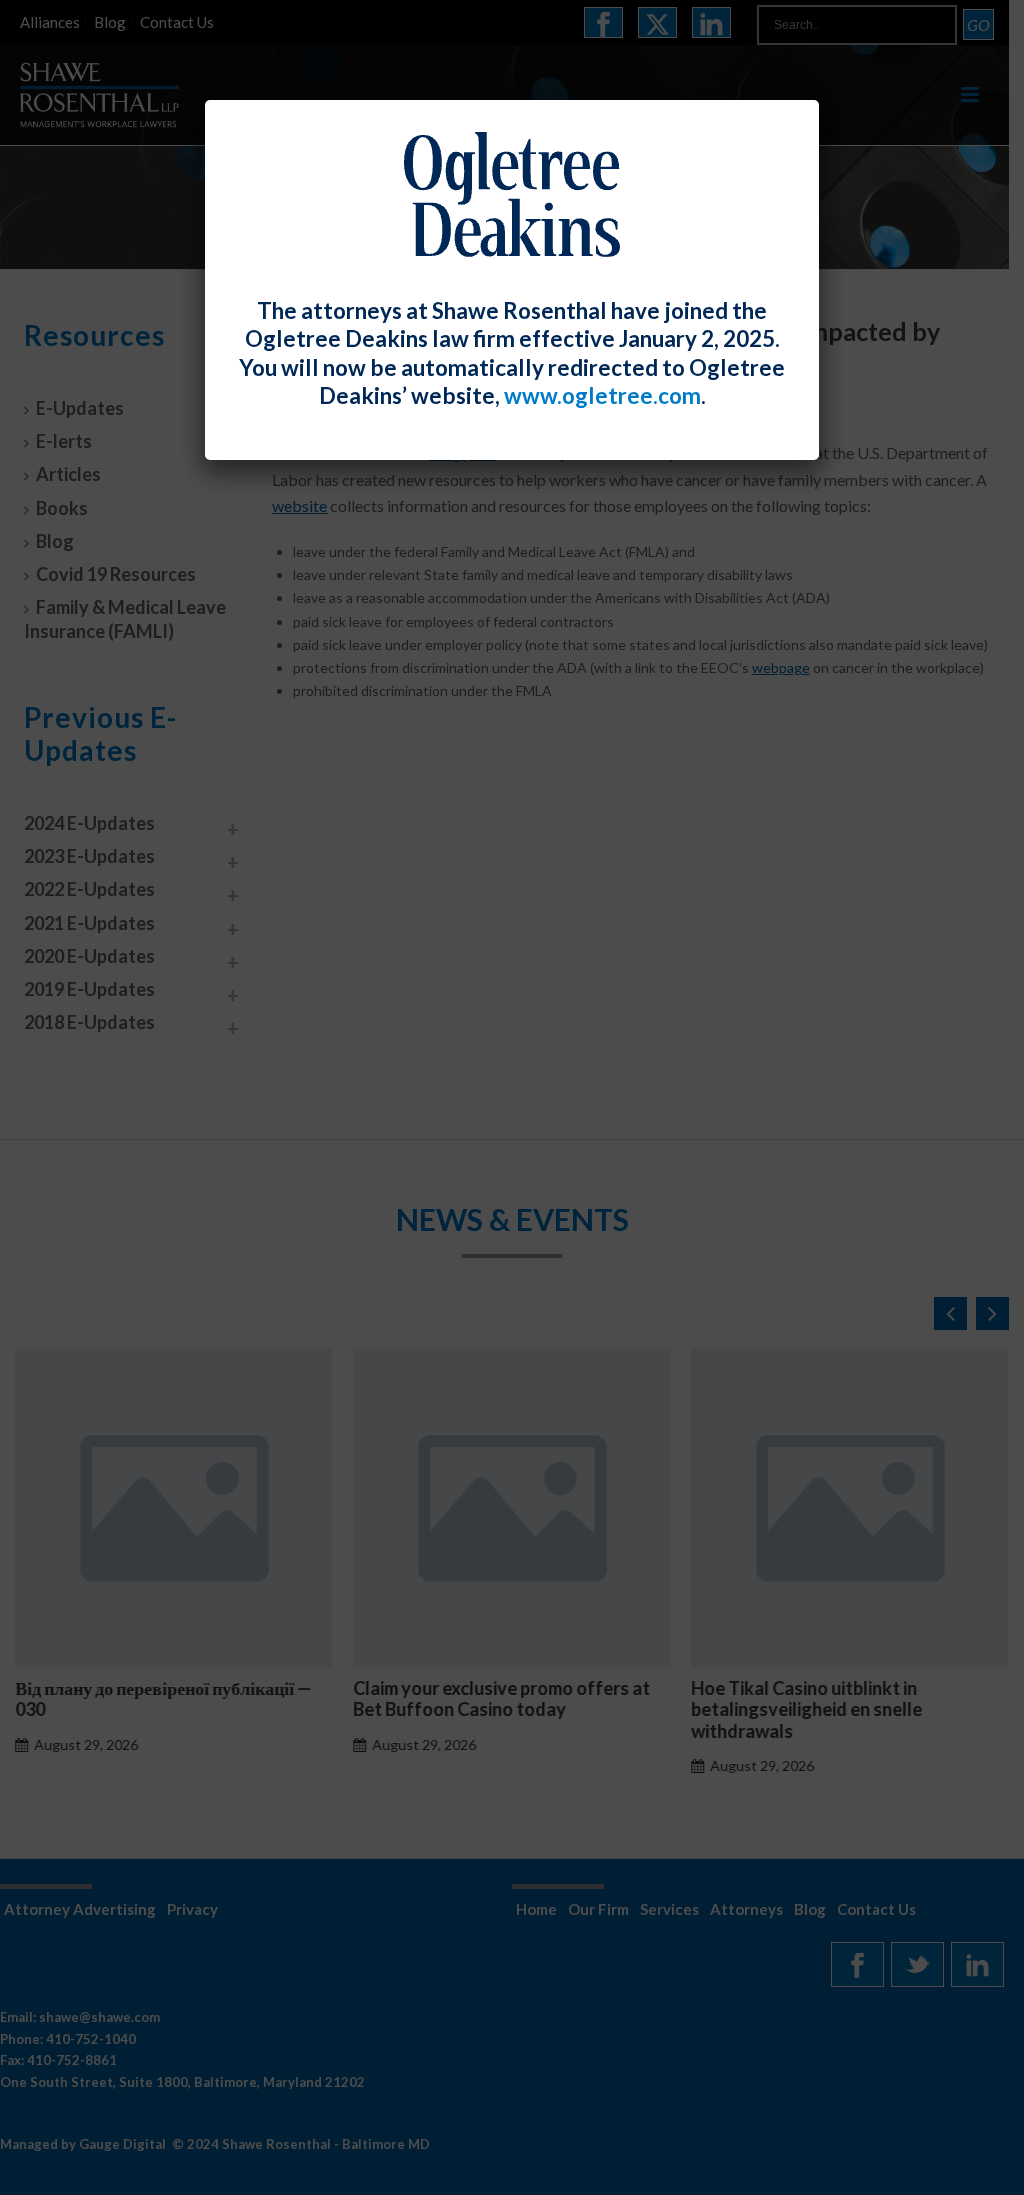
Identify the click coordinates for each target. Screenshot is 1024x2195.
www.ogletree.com (602, 395)
